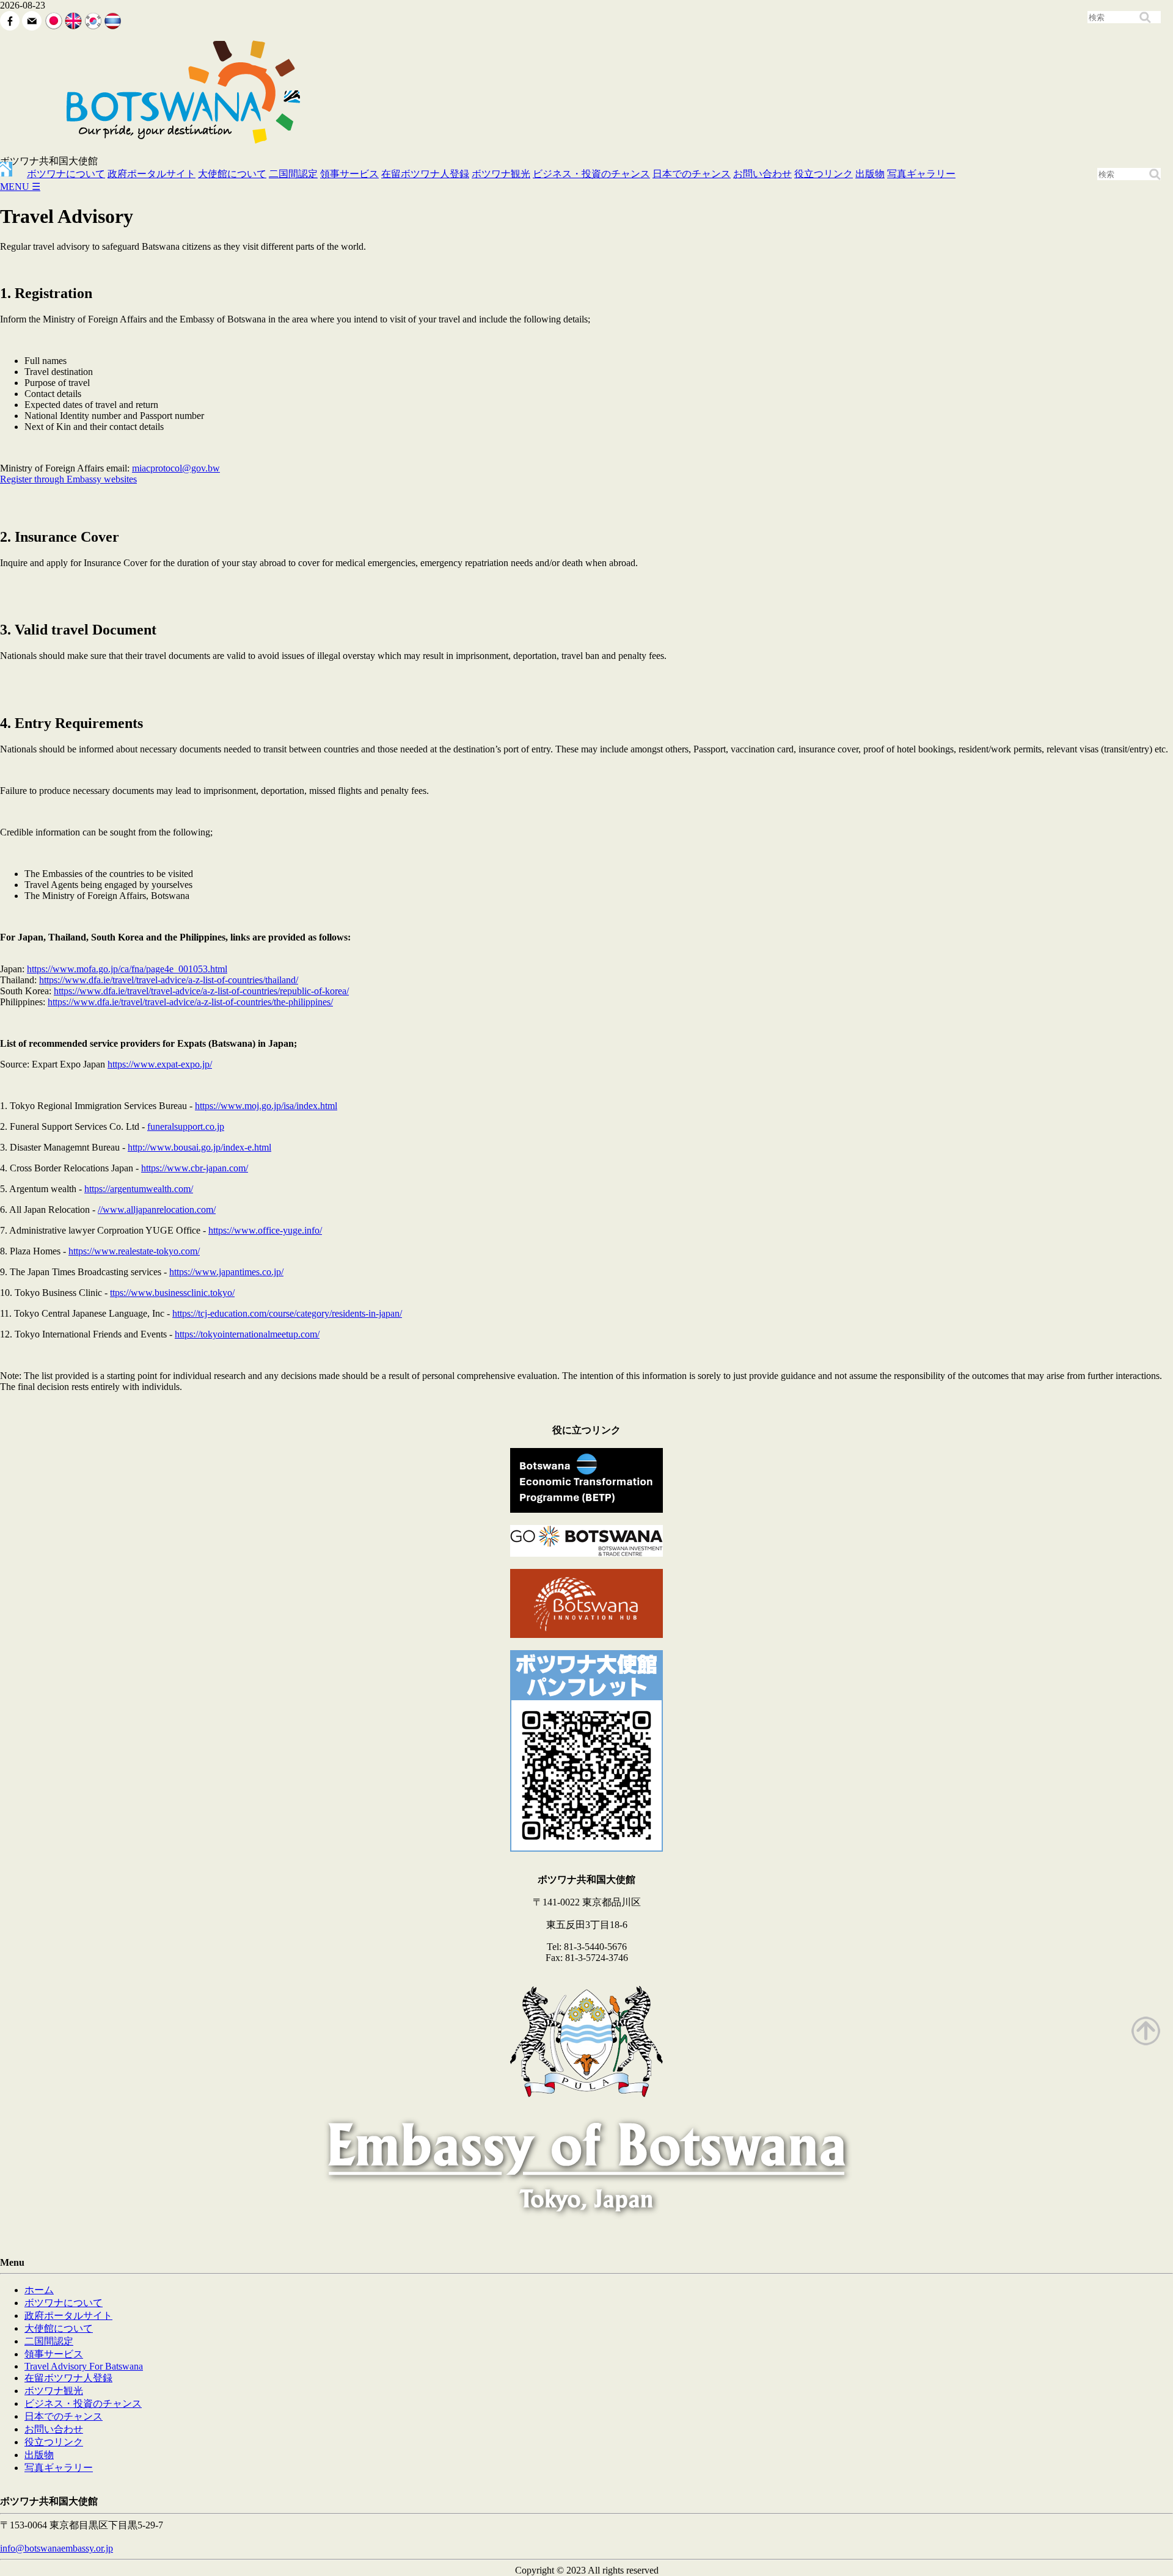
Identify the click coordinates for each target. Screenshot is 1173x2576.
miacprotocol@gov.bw (176, 468)
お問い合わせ (762, 174)
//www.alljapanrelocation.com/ (157, 1210)
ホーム (39, 2290)
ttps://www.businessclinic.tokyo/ (172, 1293)
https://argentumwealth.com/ (139, 1189)
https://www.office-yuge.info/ (265, 1230)
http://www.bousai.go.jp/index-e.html (199, 1147)
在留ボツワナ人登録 (425, 174)
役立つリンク (824, 174)
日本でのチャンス (692, 174)
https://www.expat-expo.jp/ (160, 1064)
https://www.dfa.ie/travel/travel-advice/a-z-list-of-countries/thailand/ (169, 980)
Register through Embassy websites (68, 479)
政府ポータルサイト (152, 174)
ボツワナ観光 (501, 174)
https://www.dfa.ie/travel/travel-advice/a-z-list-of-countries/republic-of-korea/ (201, 991)
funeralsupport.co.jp (186, 1126)
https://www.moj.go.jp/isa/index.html (266, 1106)
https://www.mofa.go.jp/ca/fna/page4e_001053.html (127, 969)
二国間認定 (293, 174)
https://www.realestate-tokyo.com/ (134, 1251)
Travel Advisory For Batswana (84, 2366)
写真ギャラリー (921, 174)
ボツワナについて (66, 174)
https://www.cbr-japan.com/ (195, 1168)
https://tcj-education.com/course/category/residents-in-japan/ (287, 1313)
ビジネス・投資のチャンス (591, 174)
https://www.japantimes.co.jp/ (226, 1272)
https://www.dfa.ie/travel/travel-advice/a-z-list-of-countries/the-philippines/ (190, 1002)
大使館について (232, 174)
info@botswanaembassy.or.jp (57, 2548)
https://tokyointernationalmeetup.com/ (247, 1334)
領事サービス (349, 174)
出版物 (870, 174)
